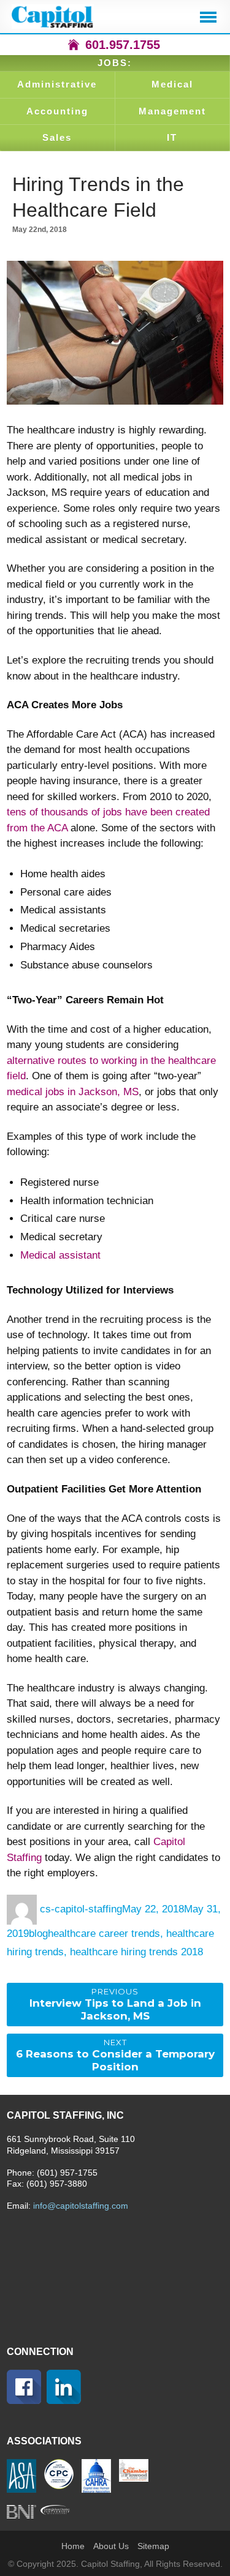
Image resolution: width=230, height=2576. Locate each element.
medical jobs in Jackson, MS (73, 1092)
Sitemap (153, 2546)
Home (73, 2546)
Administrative (57, 84)
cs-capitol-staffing (81, 1909)
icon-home (74, 45)
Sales (57, 137)
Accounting (57, 111)
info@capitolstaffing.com (81, 2206)
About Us (111, 2546)
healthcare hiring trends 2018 (136, 1952)
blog (38, 1934)
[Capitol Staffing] (53, 17)
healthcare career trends (104, 1934)
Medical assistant (60, 1255)
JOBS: (115, 63)
